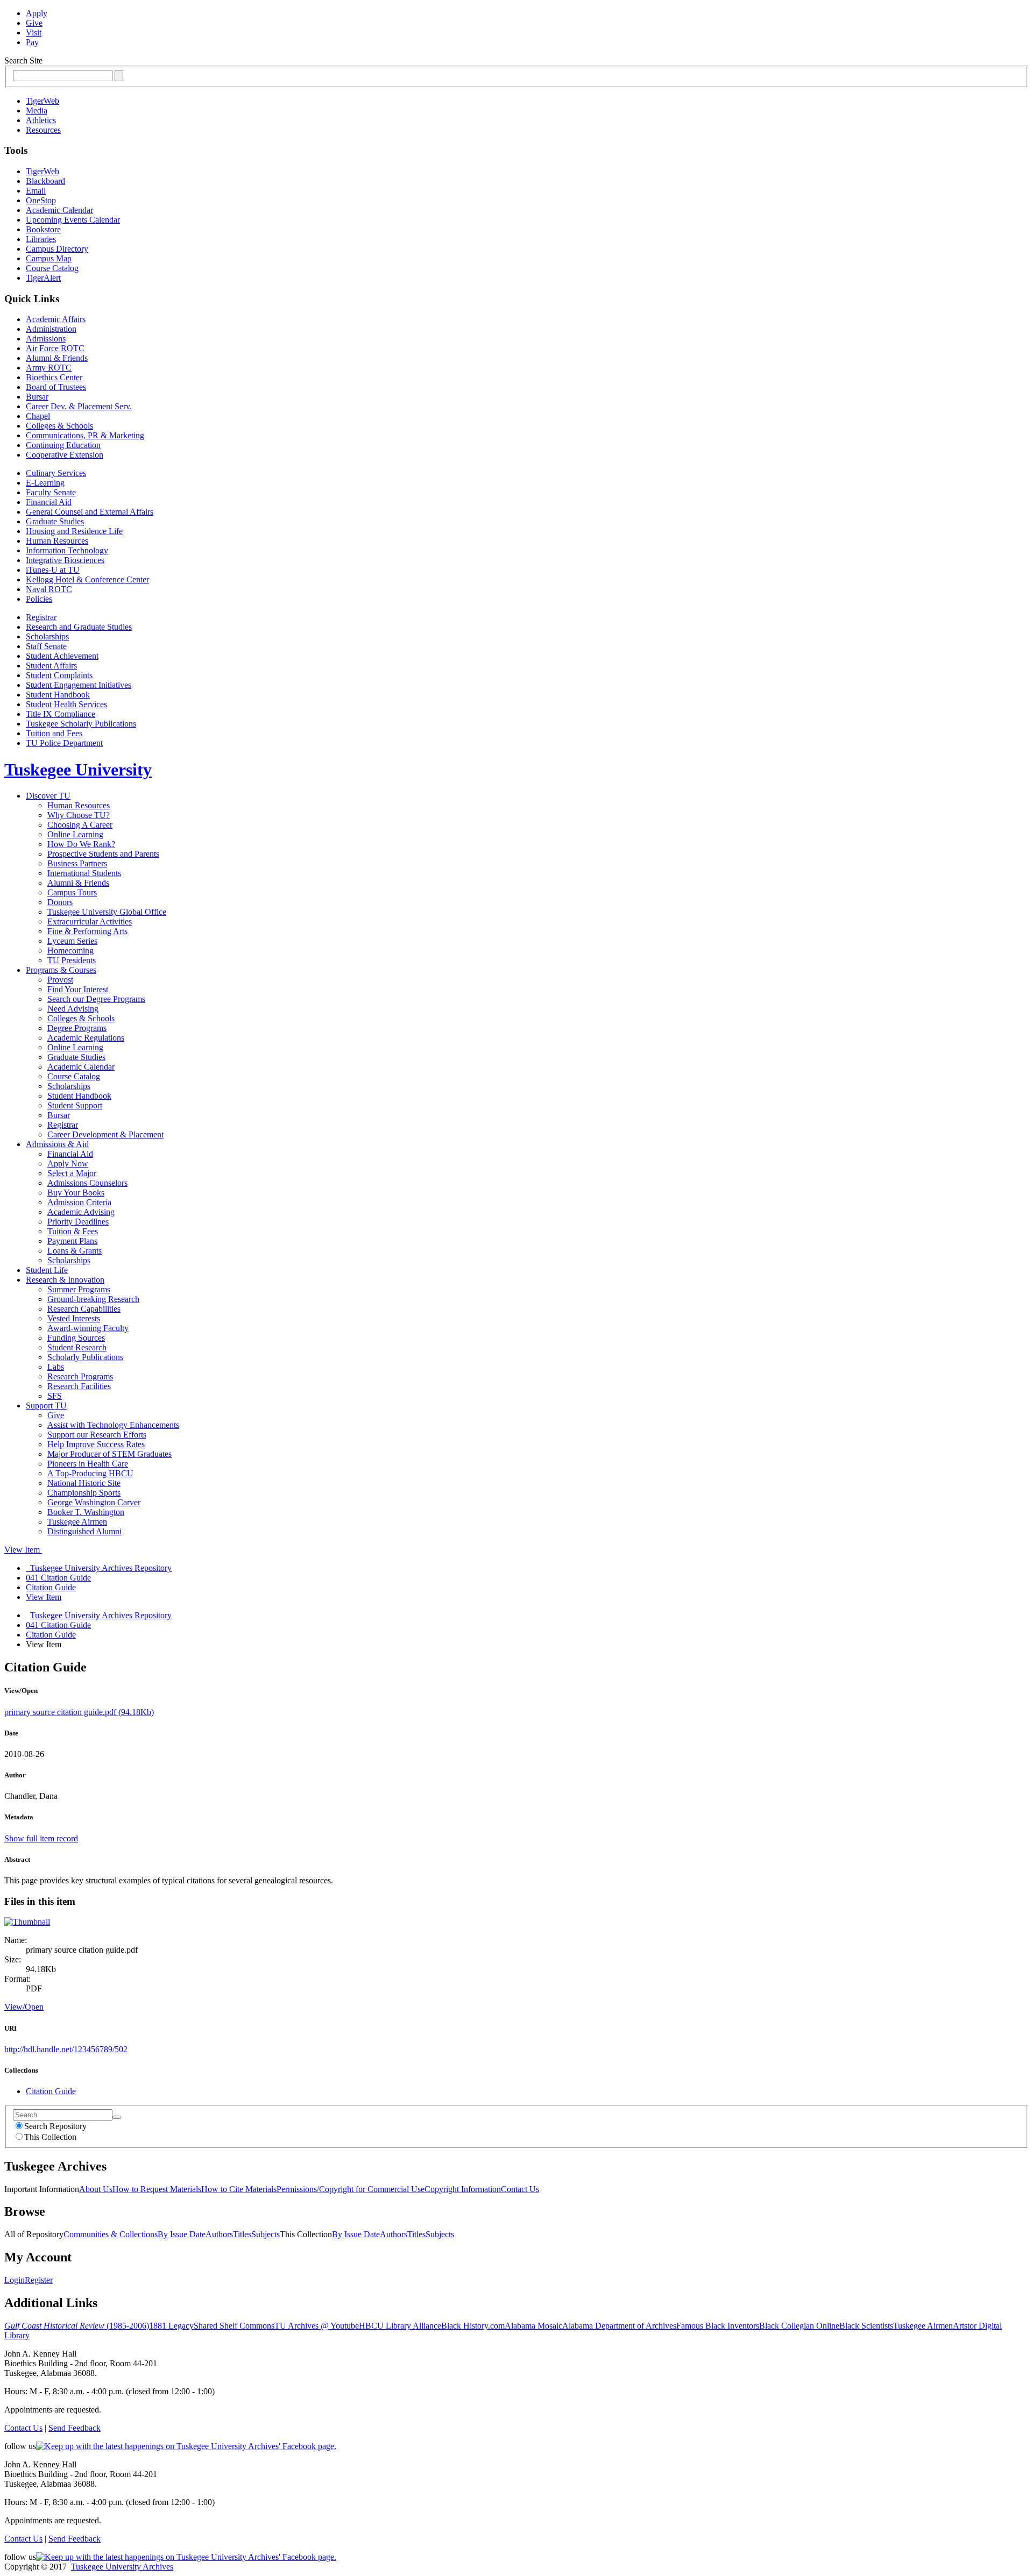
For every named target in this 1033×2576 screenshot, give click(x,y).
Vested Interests (74, 1318)
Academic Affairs (56, 319)
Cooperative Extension (65, 455)
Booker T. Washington (86, 1512)
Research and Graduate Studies (79, 627)
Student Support (75, 1105)
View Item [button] (23, 1550)
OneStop (41, 200)
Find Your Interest (78, 989)
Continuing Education (63, 445)
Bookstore (43, 229)
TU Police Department (64, 743)
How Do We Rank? (81, 844)
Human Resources (57, 541)
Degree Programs (77, 1028)
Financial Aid (49, 502)
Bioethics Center (54, 377)
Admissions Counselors (87, 1183)
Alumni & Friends (57, 358)
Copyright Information (463, 2189)
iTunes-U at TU (53, 570)
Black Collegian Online (799, 2326)
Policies (39, 599)
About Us (96, 2189)
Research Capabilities (84, 1309)
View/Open (24, 2007)
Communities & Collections (111, 2234)
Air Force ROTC (55, 348)
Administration (51, 329)
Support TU (46, 1406)
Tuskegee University (78, 770)
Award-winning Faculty (88, 1328)
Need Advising (73, 1009)
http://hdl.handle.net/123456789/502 (66, 2049)
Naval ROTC (49, 589)
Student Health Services (66, 704)
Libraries (41, 239)
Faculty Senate (51, 492)
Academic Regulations (86, 1038)
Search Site (23, 61)
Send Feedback (75, 2428)
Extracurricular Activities (90, 921)
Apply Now (68, 1164)
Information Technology (67, 550)
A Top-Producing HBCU (90, 1473)
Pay (32, 42)
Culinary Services (56, 473)
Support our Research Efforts (97, 1435)
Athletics (41, 120)
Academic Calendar (59, 210)
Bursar (37, 397)
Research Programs (80, 1376)
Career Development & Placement (105, 1134)
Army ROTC (49, 368)
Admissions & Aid (57, 1144)
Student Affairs (51, 666)
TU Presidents (72, 960)
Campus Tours (72, 892)
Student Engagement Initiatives (79, 685)
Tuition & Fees (73, 1231)
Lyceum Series (72, 941)
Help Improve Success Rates (96, 1444)
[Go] (117, 2117)
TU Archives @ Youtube (317, 2326)
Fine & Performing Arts (87, 931)
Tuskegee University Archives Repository (101, 1615)
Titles (242, 2234)
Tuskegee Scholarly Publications (81, 724)
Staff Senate (46, 646)
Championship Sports (84, 1493)
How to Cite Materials (239, 2189)
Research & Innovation (65, 1280)
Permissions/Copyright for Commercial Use (351, 2189)
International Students (84, 873)
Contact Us (520, 2189)
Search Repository (55, 2126)
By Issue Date (182, 2234)
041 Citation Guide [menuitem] (58, 1578)
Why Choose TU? (79, 815)
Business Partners (77, 863)
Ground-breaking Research (93, 1299)
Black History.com (473, 2326)
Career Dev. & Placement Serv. (79, 406)
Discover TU (48, 796)
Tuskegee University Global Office (107, 912)
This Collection (50, 2137)
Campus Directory (57, 249)
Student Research (77, 1347)
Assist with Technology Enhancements (113, 1425)
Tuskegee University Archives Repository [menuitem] (99, 1568)
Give (34, 23)
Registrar (41, 617)
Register (39, 2280)
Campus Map (49, 258)
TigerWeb (43, 101)
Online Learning (75, 834)
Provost (60, 980)
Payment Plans (72, 1241)
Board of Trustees (56, 387)
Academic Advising (81, 1212)
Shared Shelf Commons (234, 2326)
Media (37, 111)
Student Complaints (59, 675)
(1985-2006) (77, 2326)
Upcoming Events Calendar (73, 220)
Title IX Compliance (61, 714)
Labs (56, 1367)
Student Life (47, 1270)
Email (36, 191)
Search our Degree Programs (96, 999)
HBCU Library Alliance (400, 2326)
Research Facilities (79, 1386)
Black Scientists (866, 2326)
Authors (219, 2234)
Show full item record (41, 1838)
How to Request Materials (157, 2189)
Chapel (38, 416)
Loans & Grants (75, 1251)
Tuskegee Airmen (77, 1522)
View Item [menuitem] (44, 1597)
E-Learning (45, 483)
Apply (37, 13)
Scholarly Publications (85, 1357)
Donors (60, 902)
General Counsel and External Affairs (90, 512)
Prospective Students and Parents (103, 854)
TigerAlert (43, 278)
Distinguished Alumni (84, 1531)
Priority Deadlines (78, 1222)
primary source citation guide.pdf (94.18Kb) (79, 1712)
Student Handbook (58, 695)
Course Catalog (52, 268)
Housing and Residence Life (74, 531)
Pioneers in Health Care (88, 1464)
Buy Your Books (76, 1193)
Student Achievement (62, 656)
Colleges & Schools (59, 426)
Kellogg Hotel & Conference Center (87, 579)
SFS (55, 1396)
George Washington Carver (94, 1502)
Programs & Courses (61, 970)
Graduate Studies (55, 521)
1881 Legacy (171, 2326)
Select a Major (72, 1173)
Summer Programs (79, 1289)
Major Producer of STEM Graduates (109, 1454)
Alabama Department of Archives (619, 2326)
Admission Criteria (79, 1202)
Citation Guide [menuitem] (51, 1587)
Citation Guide (51, 1635)
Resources (43, 130)
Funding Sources (76, 1338)
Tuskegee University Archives (122, 2567)
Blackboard (45, 181)
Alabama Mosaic (533, 2326)
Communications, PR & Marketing (85, 435)
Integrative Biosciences (65, 560)
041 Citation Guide (58, 1625)
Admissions (46, 339)
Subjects (266, 2234)
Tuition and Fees (54, 733)
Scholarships (47, 636)
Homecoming (70, 951)
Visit (34, 33)
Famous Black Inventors (718, 2326)
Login (15, 2280)
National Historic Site (84, 1483)
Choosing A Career (80, 825)
